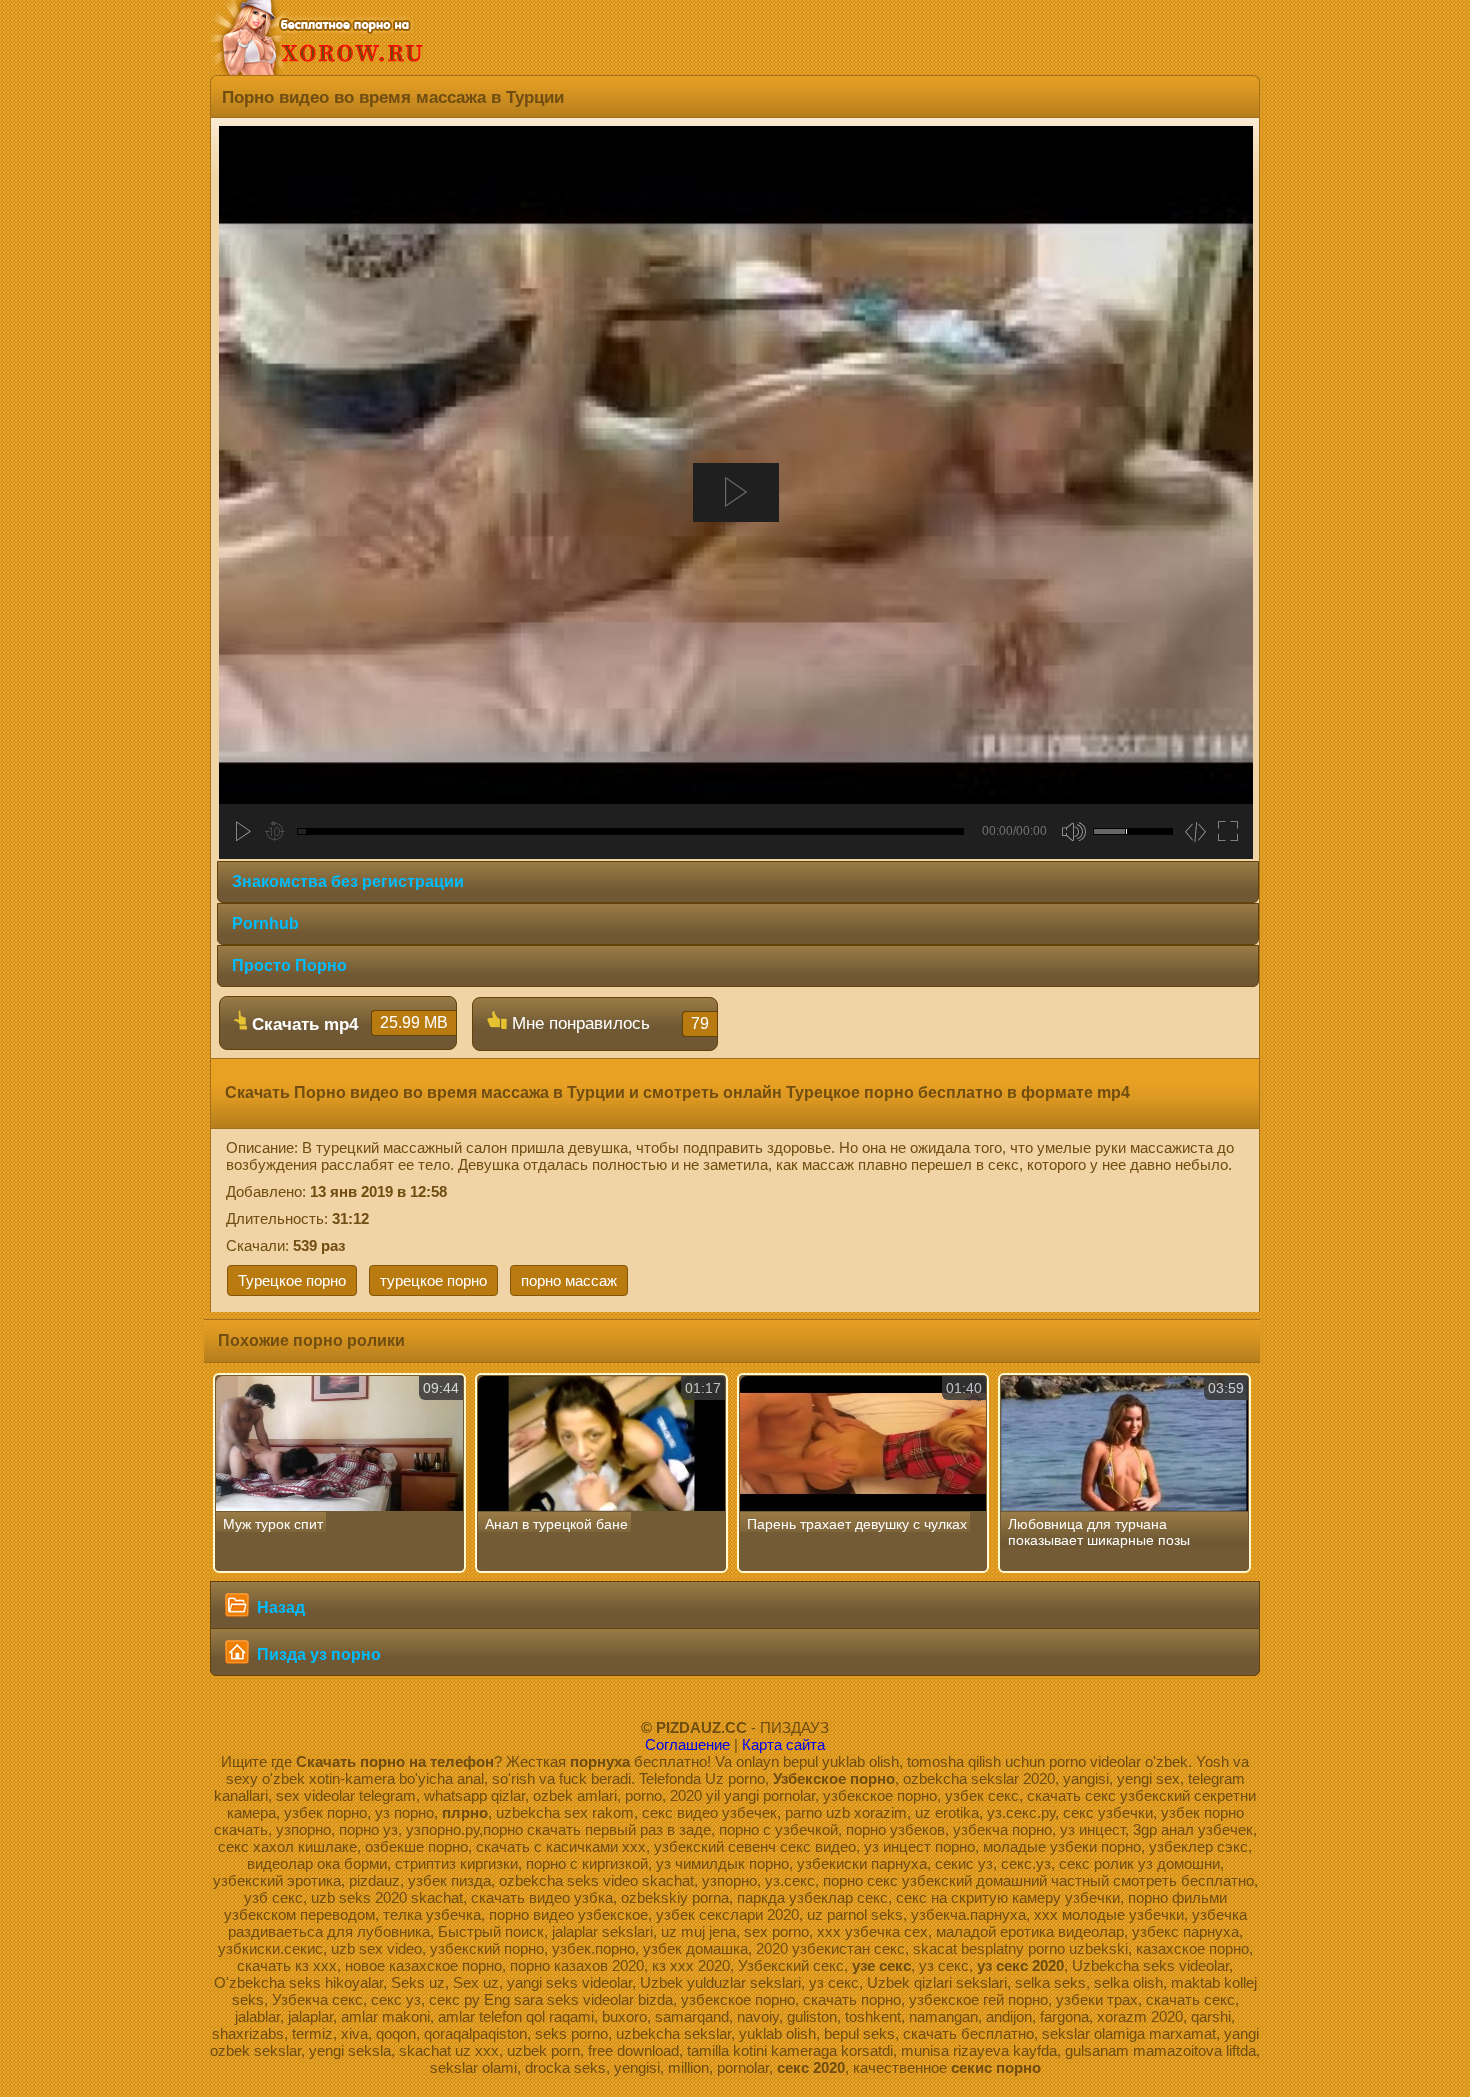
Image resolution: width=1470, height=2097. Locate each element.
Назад (279, 1607)
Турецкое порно (292, 1280)
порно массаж (569, 1280)
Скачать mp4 (347, 1024)
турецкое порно (433, 1280)
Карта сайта (783, 1744)
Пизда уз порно (317, 1654)
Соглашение (687, 1744)
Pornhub (265, 923)
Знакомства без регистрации (348, 881)
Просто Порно (289, 965)
